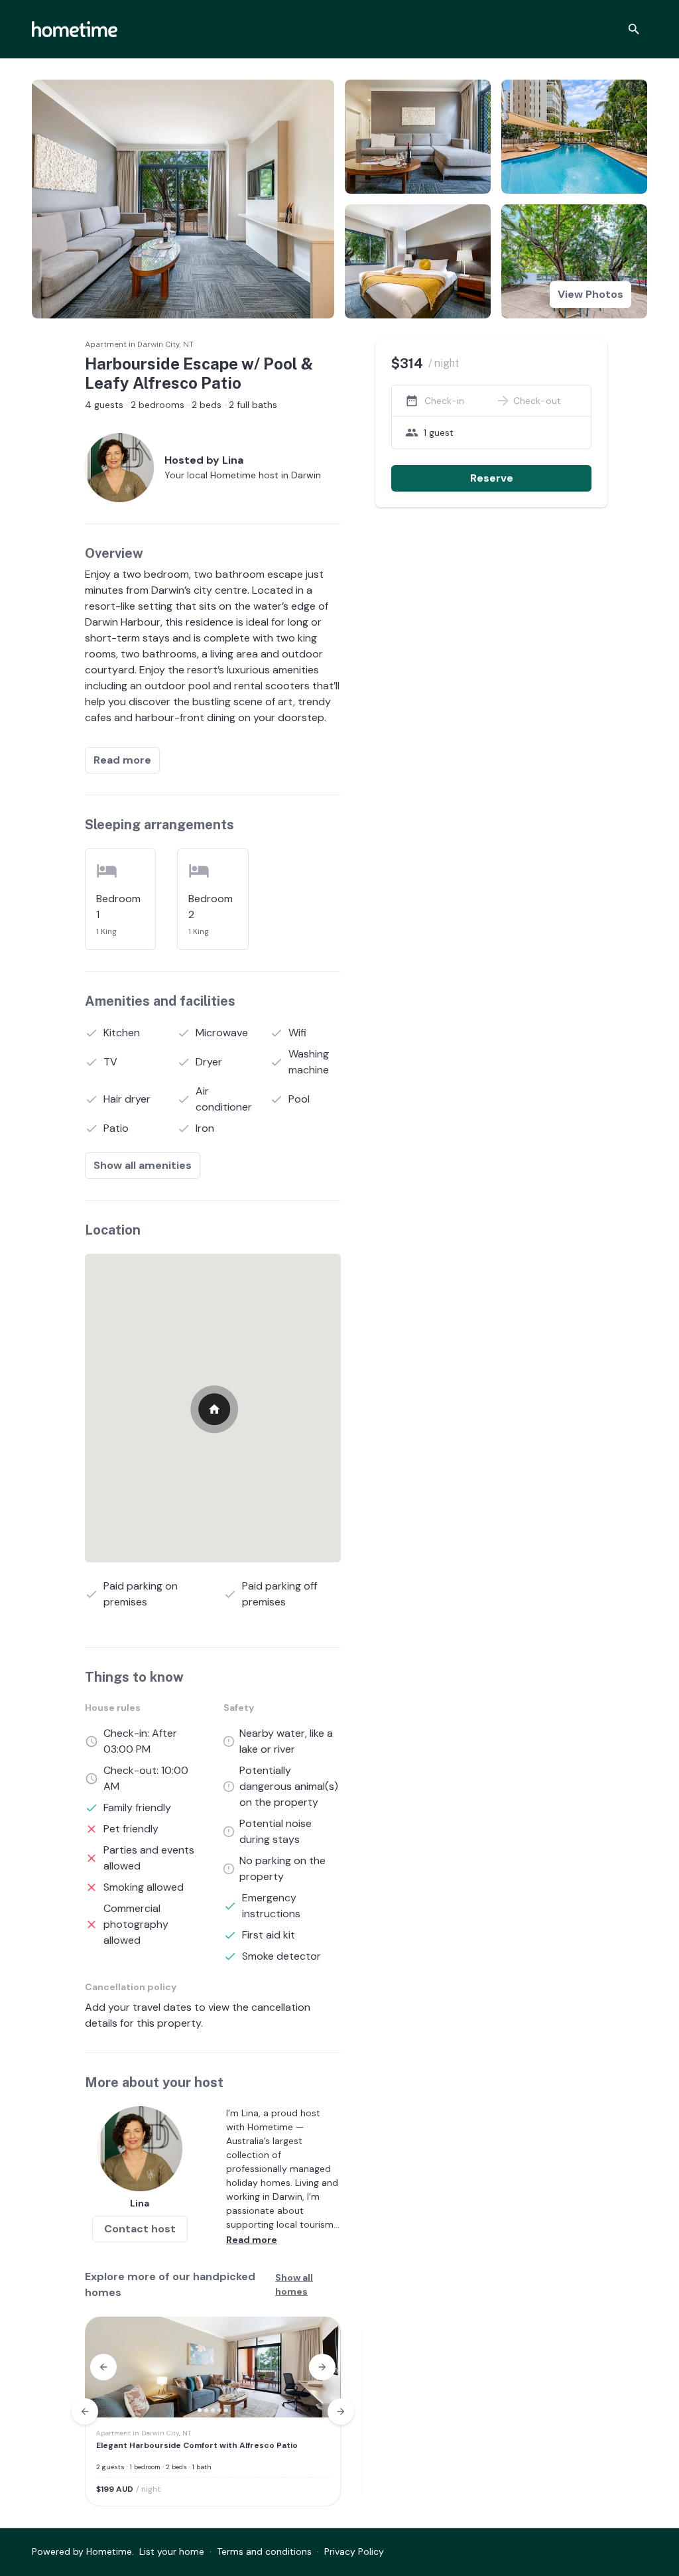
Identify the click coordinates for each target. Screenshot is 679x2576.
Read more (122, 760)
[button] (103, 2367)
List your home (172, 2551)
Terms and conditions (264, 2551)
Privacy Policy (354, 2551)
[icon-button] (634, 29)
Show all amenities (143, 1165)
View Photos (590, 294)
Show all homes (294, 2284)
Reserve (492, 478)
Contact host (140, 2229)
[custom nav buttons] (85, 2411)
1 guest (439, 433)
